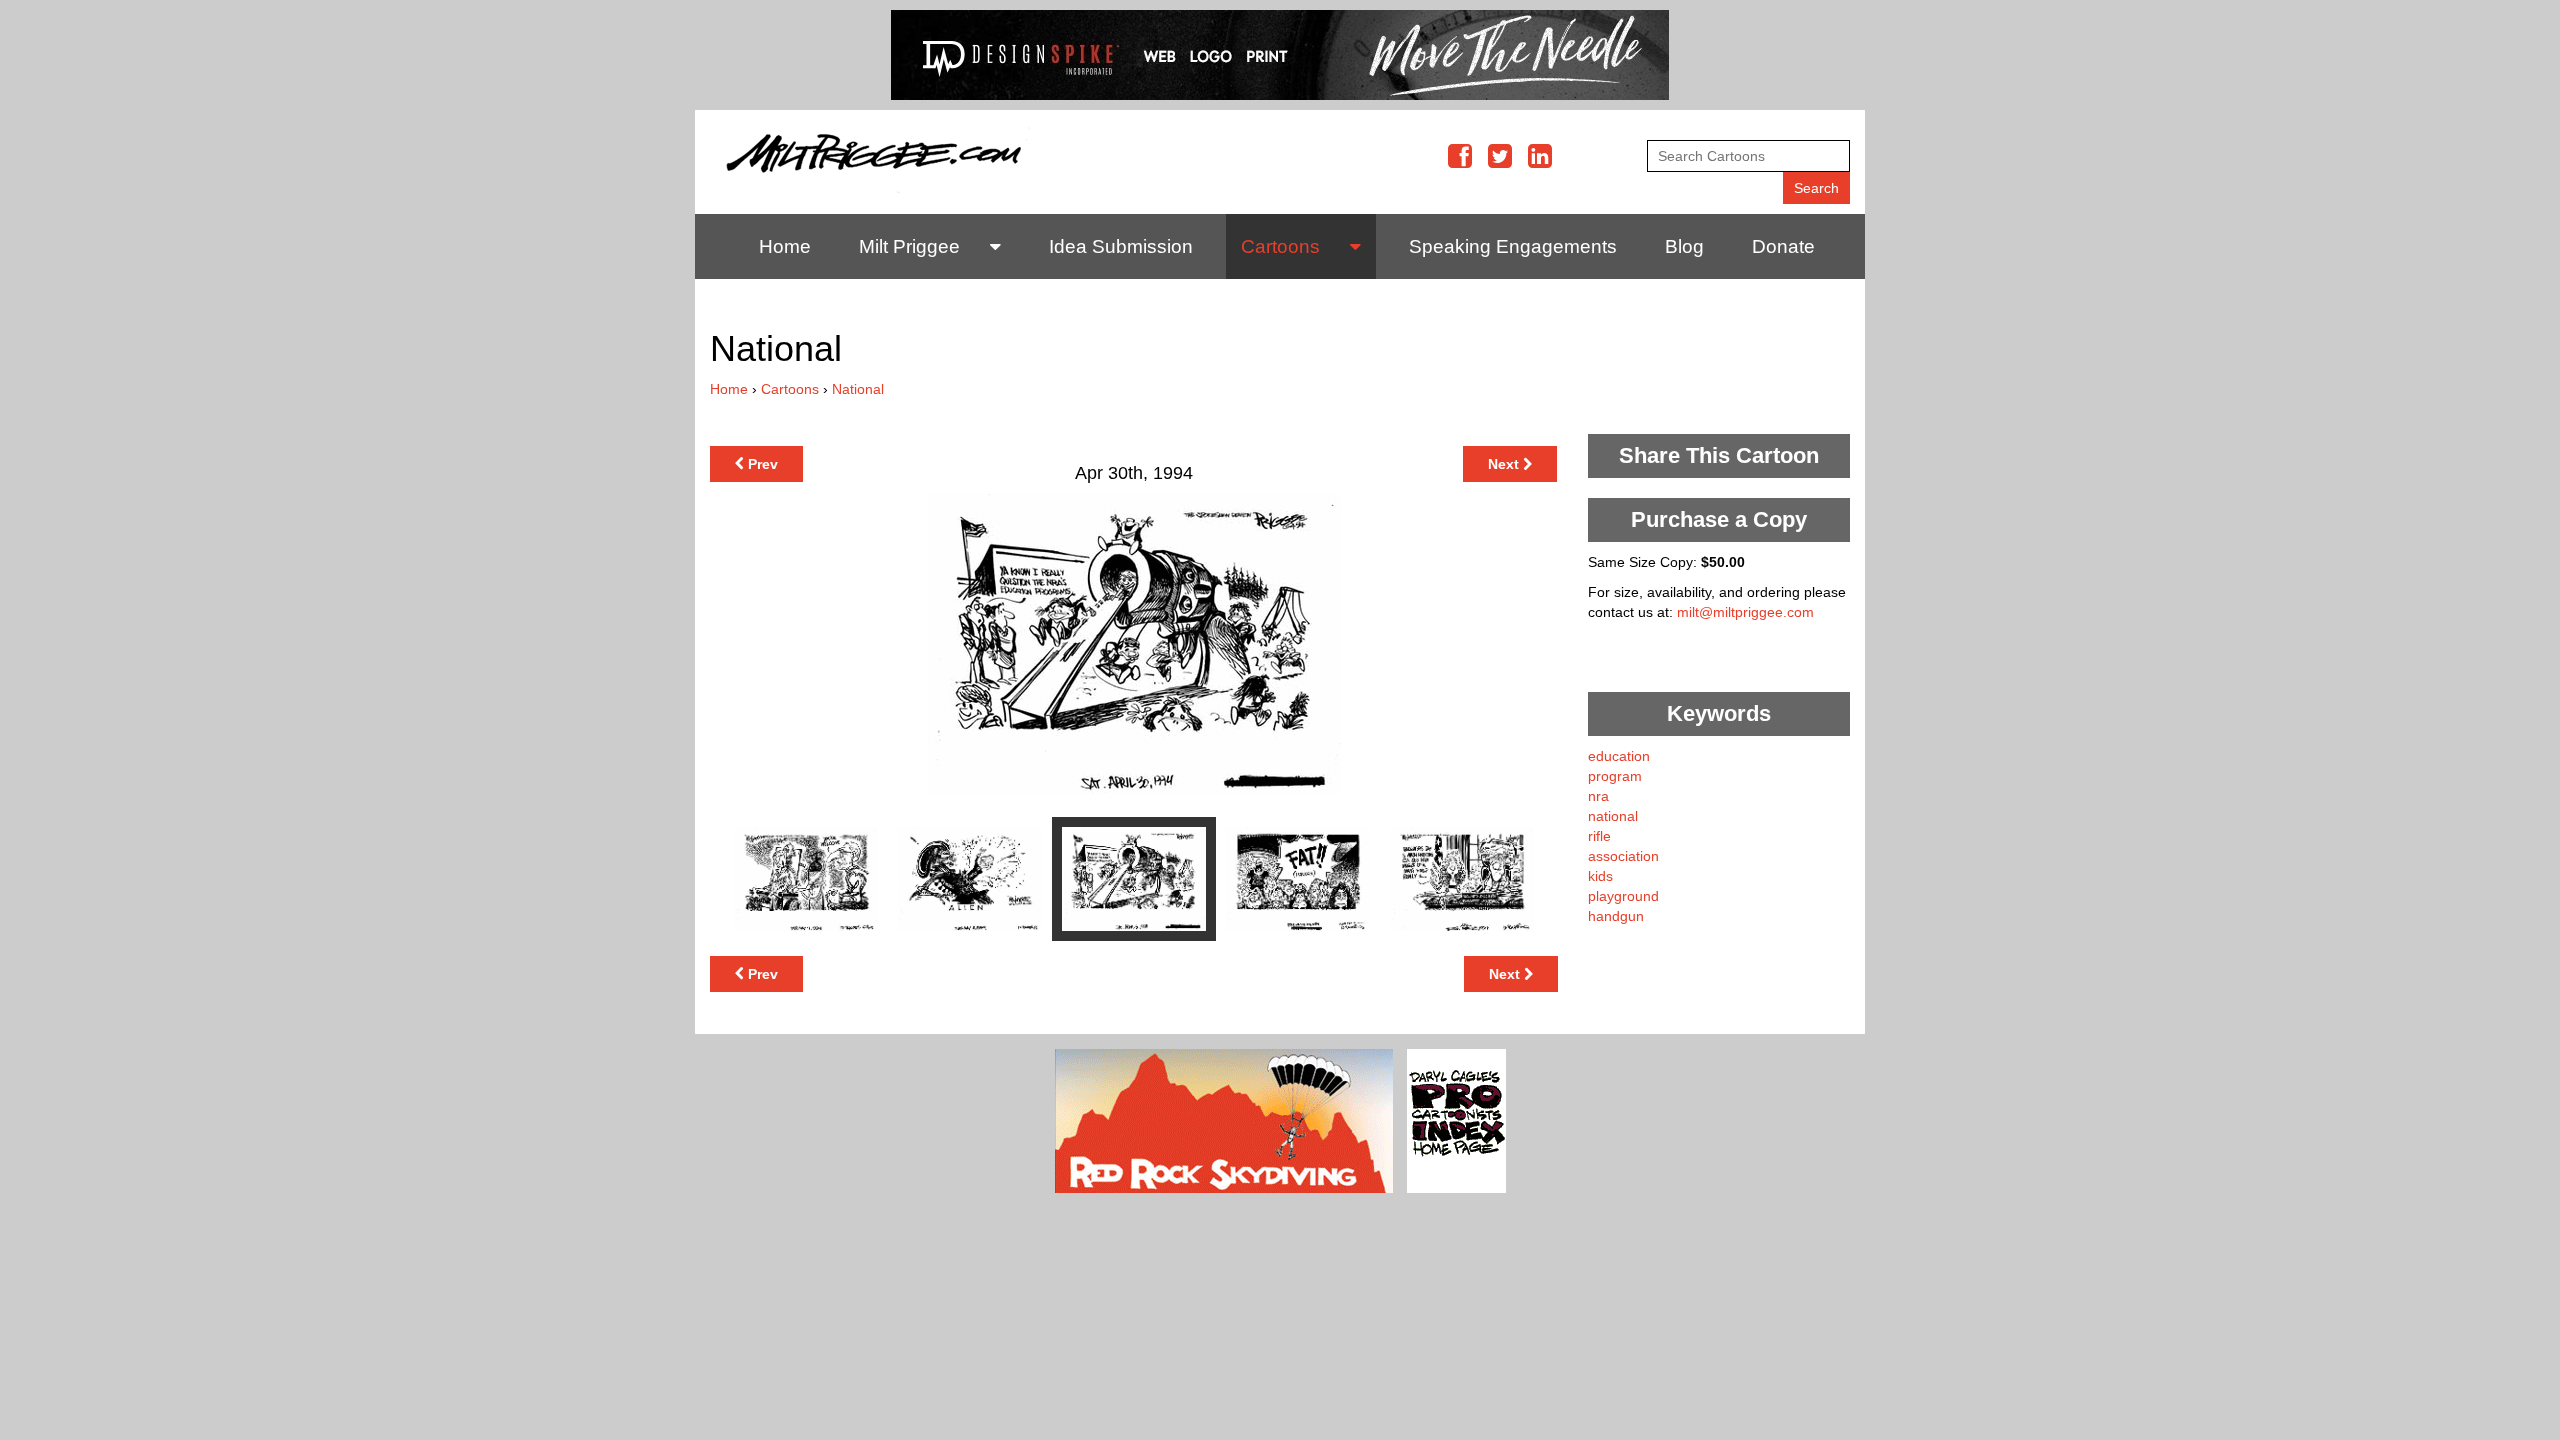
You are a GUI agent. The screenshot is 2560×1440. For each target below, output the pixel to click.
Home (785, 246)
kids (1600, 876)
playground (1623, 896)
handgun (1616, 916)
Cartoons (1280, 246)
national (1613, 816)
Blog (1684, 246)
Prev (761, 464)
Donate (1783, 246)
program (1615, 776)
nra (1598, 796)
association (1623, 856)
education (1619, 756)
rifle (1599, 836)
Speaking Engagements (1513, 246)
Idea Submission (1121, 246)
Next (1505, 464)
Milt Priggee (909, 246)
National (858, 389)
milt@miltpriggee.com (1745, 612)
